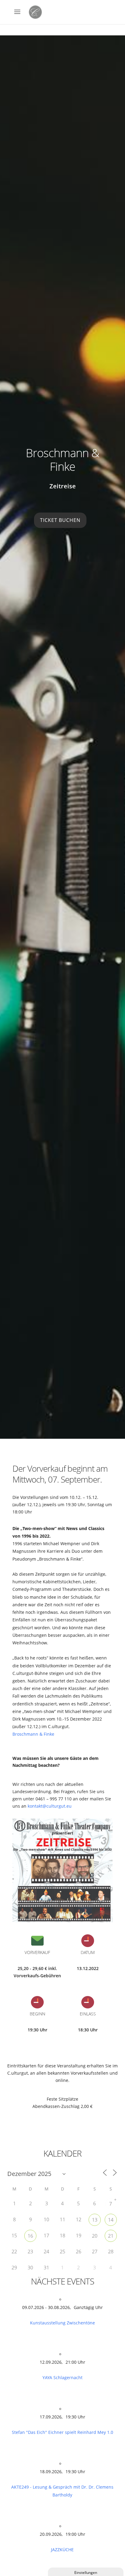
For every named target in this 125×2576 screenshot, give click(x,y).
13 (95, 2220)
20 (95, 2236)
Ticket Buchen (60, 520)
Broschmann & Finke (33, 1734)
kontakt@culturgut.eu (50, 1806)
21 (111, 2236)
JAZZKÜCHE (62, 2550)
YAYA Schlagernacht (62, 2377)
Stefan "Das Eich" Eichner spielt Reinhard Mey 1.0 (62, 2432)
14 (111, 2220)
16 (30, 2236)
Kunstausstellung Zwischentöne (62, 2323)
